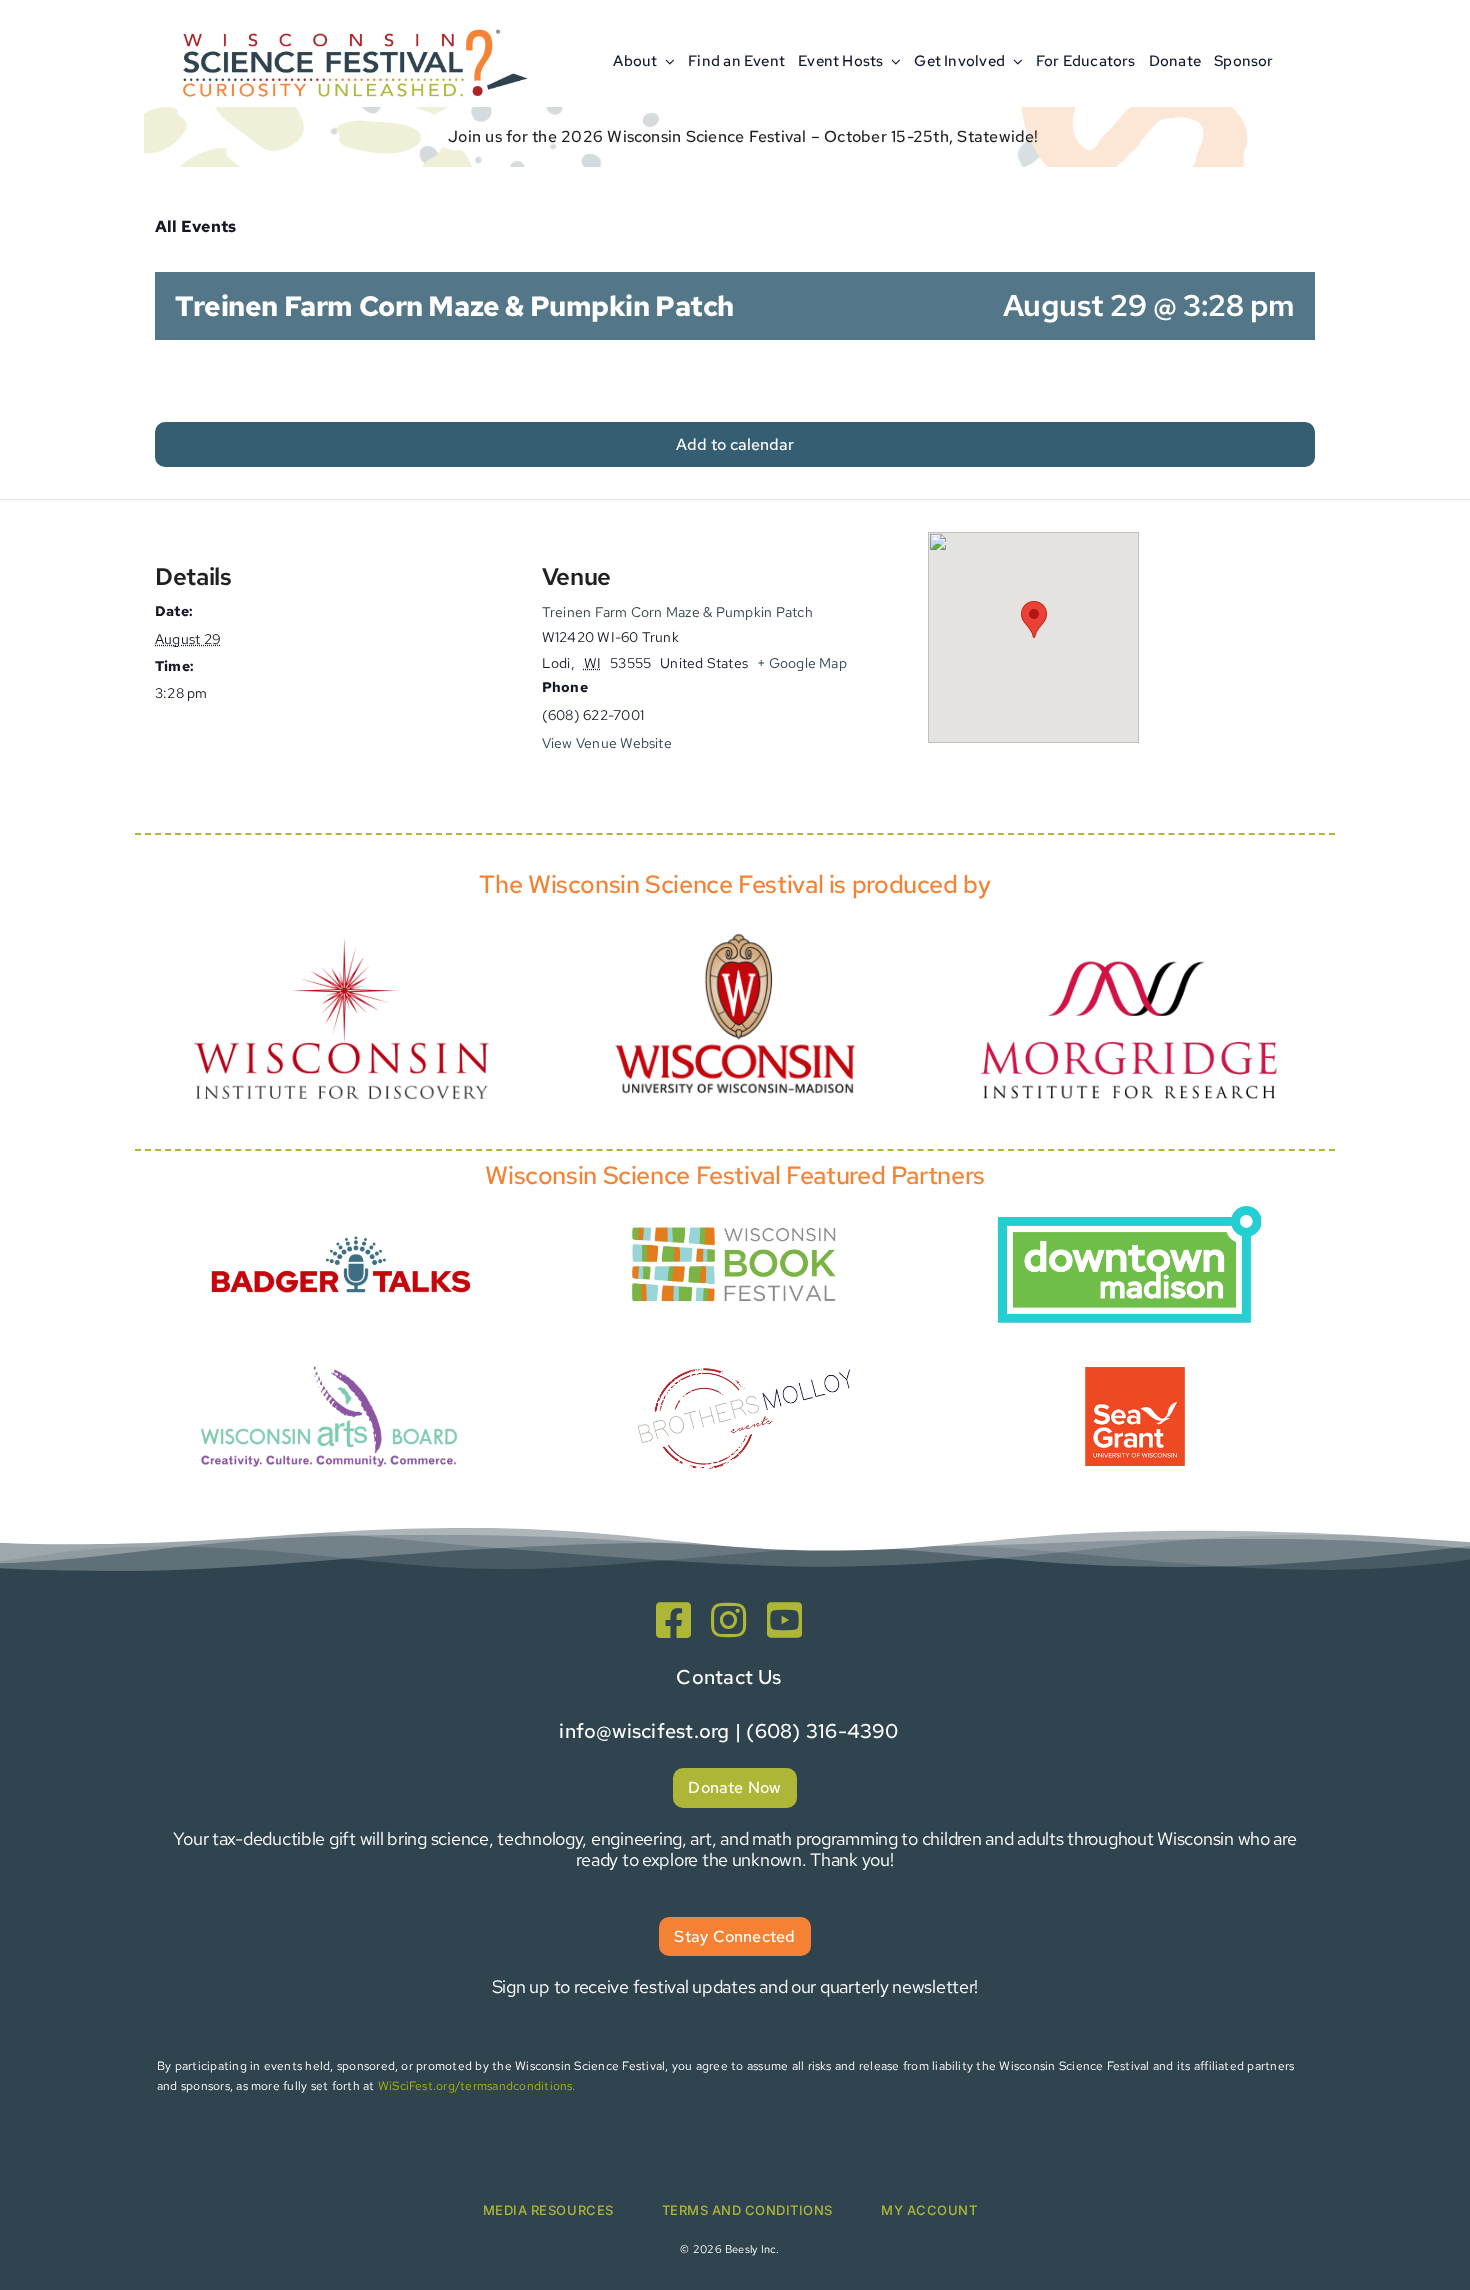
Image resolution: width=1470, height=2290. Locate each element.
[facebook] (673, 1620)
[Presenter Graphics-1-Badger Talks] (341, 1224)
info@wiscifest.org (644, 1731)
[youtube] (784, 1620)
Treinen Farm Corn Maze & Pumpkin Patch (677, 612)
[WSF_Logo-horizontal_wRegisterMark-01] (351, 22)
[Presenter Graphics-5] (1135, 1374)
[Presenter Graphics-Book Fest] (735, 1222)
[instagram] (728, 1620)
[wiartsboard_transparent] (329, 1363)
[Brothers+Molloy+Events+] (747, 1340)
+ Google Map (802, 663)
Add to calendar (735, 444)
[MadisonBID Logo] (1129, 1213)
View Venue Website (607, 743)
